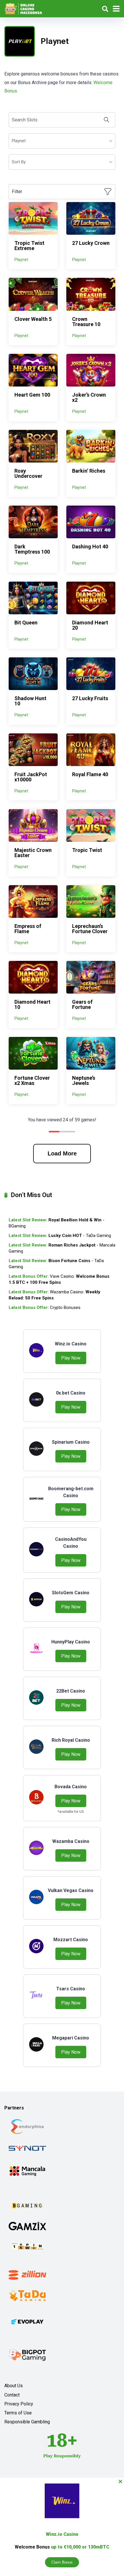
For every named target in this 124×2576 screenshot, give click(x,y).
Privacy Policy (19, 2404)
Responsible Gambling (27, 2422)
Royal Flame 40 (90, 774)
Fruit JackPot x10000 (31, 777)
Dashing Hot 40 (90, 547)
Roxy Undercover (28, 473)
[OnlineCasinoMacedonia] (25, 8)
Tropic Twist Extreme (29, 246)
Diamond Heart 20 (90, 625)
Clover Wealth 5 (33, 319)
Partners (14, 2108)
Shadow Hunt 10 (30, 701)
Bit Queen (26, 623)
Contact (12, 2395)
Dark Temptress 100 (32, 549)
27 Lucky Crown (91, 243)
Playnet (21, 260)
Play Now (71, 1358)
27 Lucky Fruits (90, 698)
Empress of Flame (28, 929)
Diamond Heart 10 (32, 1004)
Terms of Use (18, 2413)
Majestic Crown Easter (33, 853)
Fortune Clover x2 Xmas (32, 1080)
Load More (62, 1153)
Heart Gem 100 (32, 395)
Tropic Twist (87, 850)
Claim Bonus (62, 2562)
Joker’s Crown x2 (89, 397)
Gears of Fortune (82, 1004)
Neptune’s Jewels (84, 1080)
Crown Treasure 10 (86, 322)
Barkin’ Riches (89, 471)
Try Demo (33, 218)
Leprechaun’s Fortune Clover (90, 929)
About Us (14, 2386)
